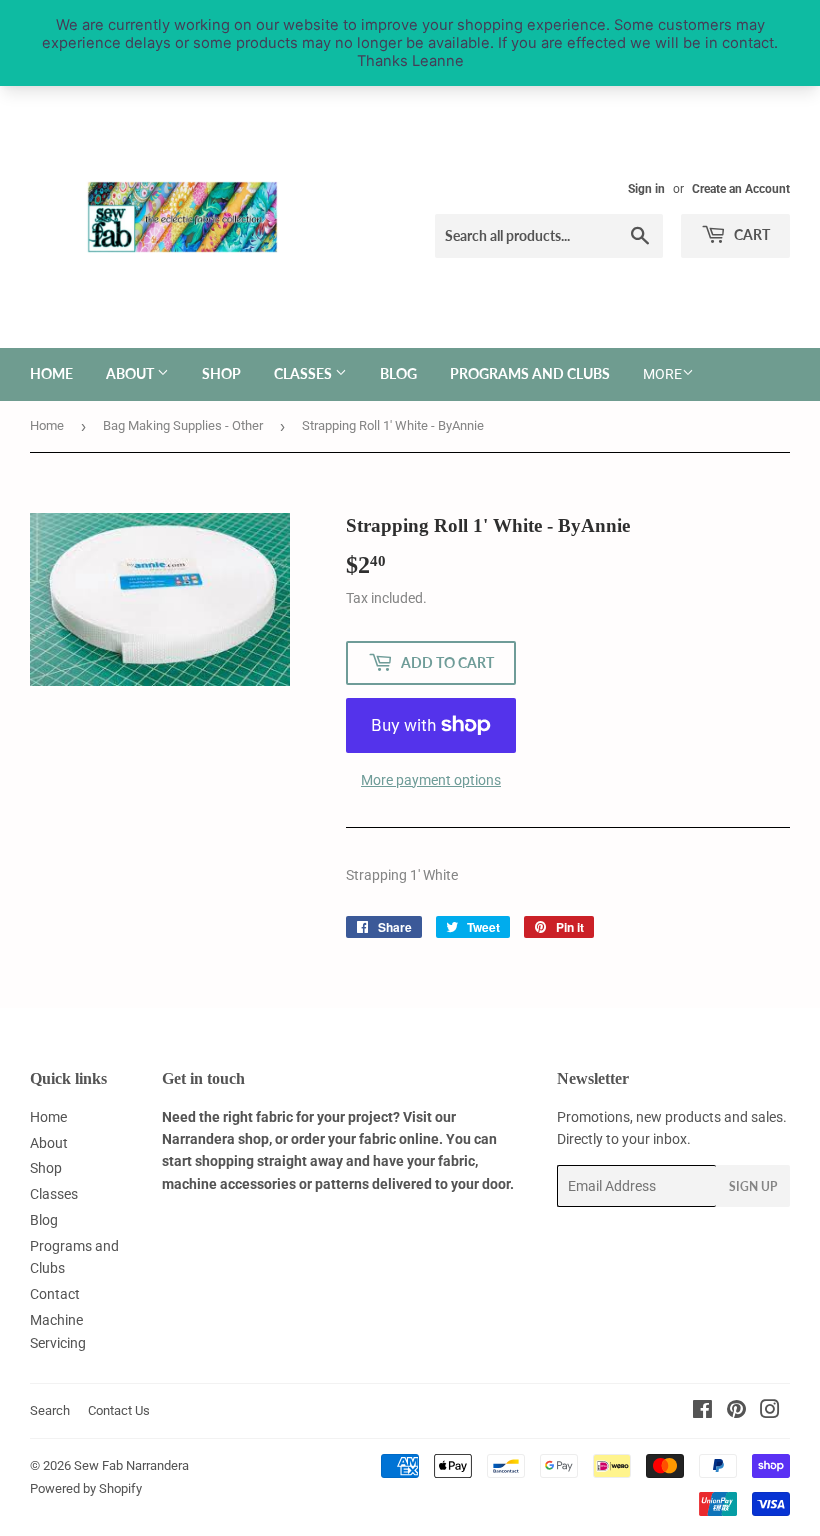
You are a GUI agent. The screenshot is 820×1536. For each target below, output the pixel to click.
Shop (221, 373)
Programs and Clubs (530, 373)
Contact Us (119, 1410)
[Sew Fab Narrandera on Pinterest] (736, 1412)
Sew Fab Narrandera (131, 1465)
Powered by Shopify (86, 1488)
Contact (55, 1294)
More (662, 374)
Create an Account (741, 189)
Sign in (646, 189)
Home (51, 373)
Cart (750, 234)
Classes (304, 373)
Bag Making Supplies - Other (183, 425)
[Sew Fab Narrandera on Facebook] (702, 1412)
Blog (398, 373)
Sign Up (753, 1186)
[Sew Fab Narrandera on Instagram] (770, 1412)
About (131, 373)
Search (50, 1410)
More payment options (431, 780)
